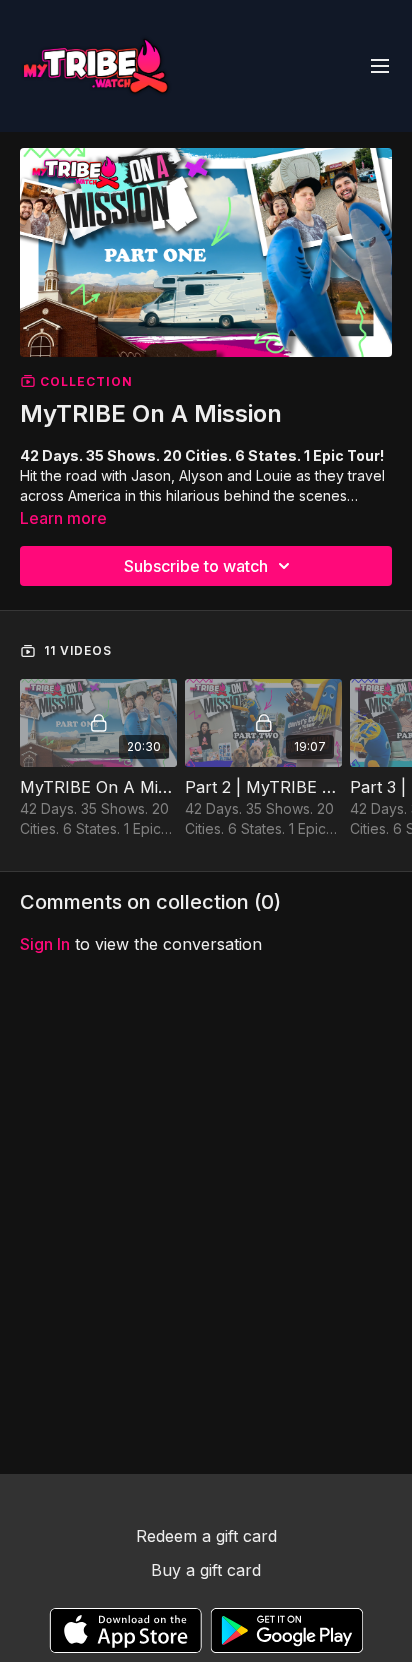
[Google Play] (287, 1630)
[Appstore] (125, 1630)
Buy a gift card (206, 1570)
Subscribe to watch (196, 566)
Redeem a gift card (206, 1536)
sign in (45, 944)
